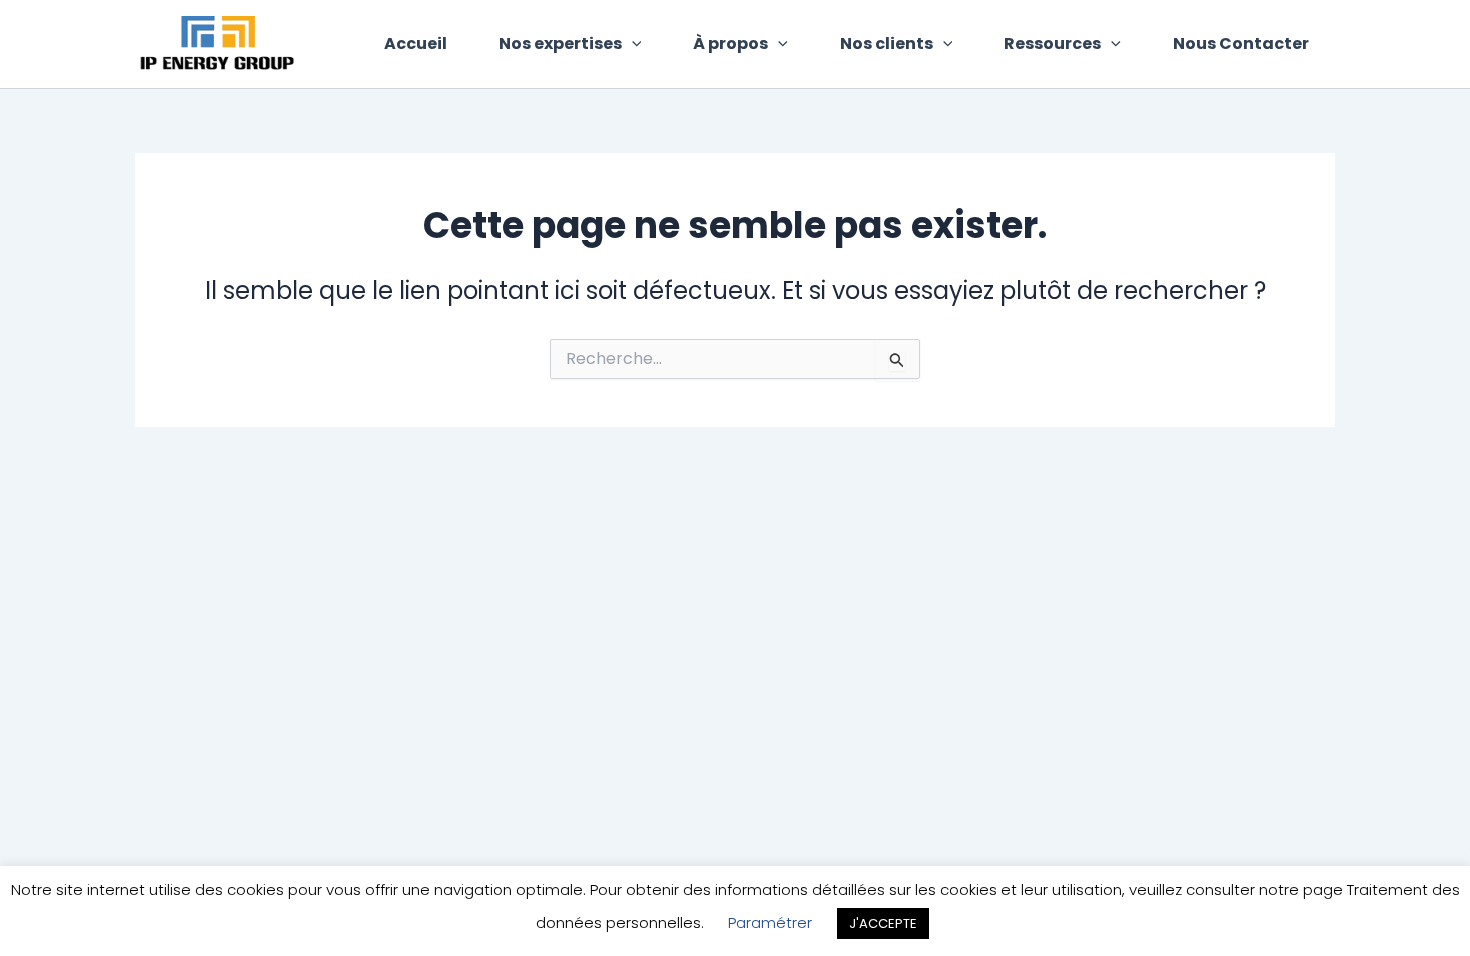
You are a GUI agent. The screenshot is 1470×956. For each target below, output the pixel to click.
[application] (632, 44)
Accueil (415, 43)
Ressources (1052, 43)
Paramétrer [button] (770, 922)
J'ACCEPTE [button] (883, 923)
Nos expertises (560, 43)
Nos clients (886, 43)
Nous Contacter (1241, 43)
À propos (730, 43)
